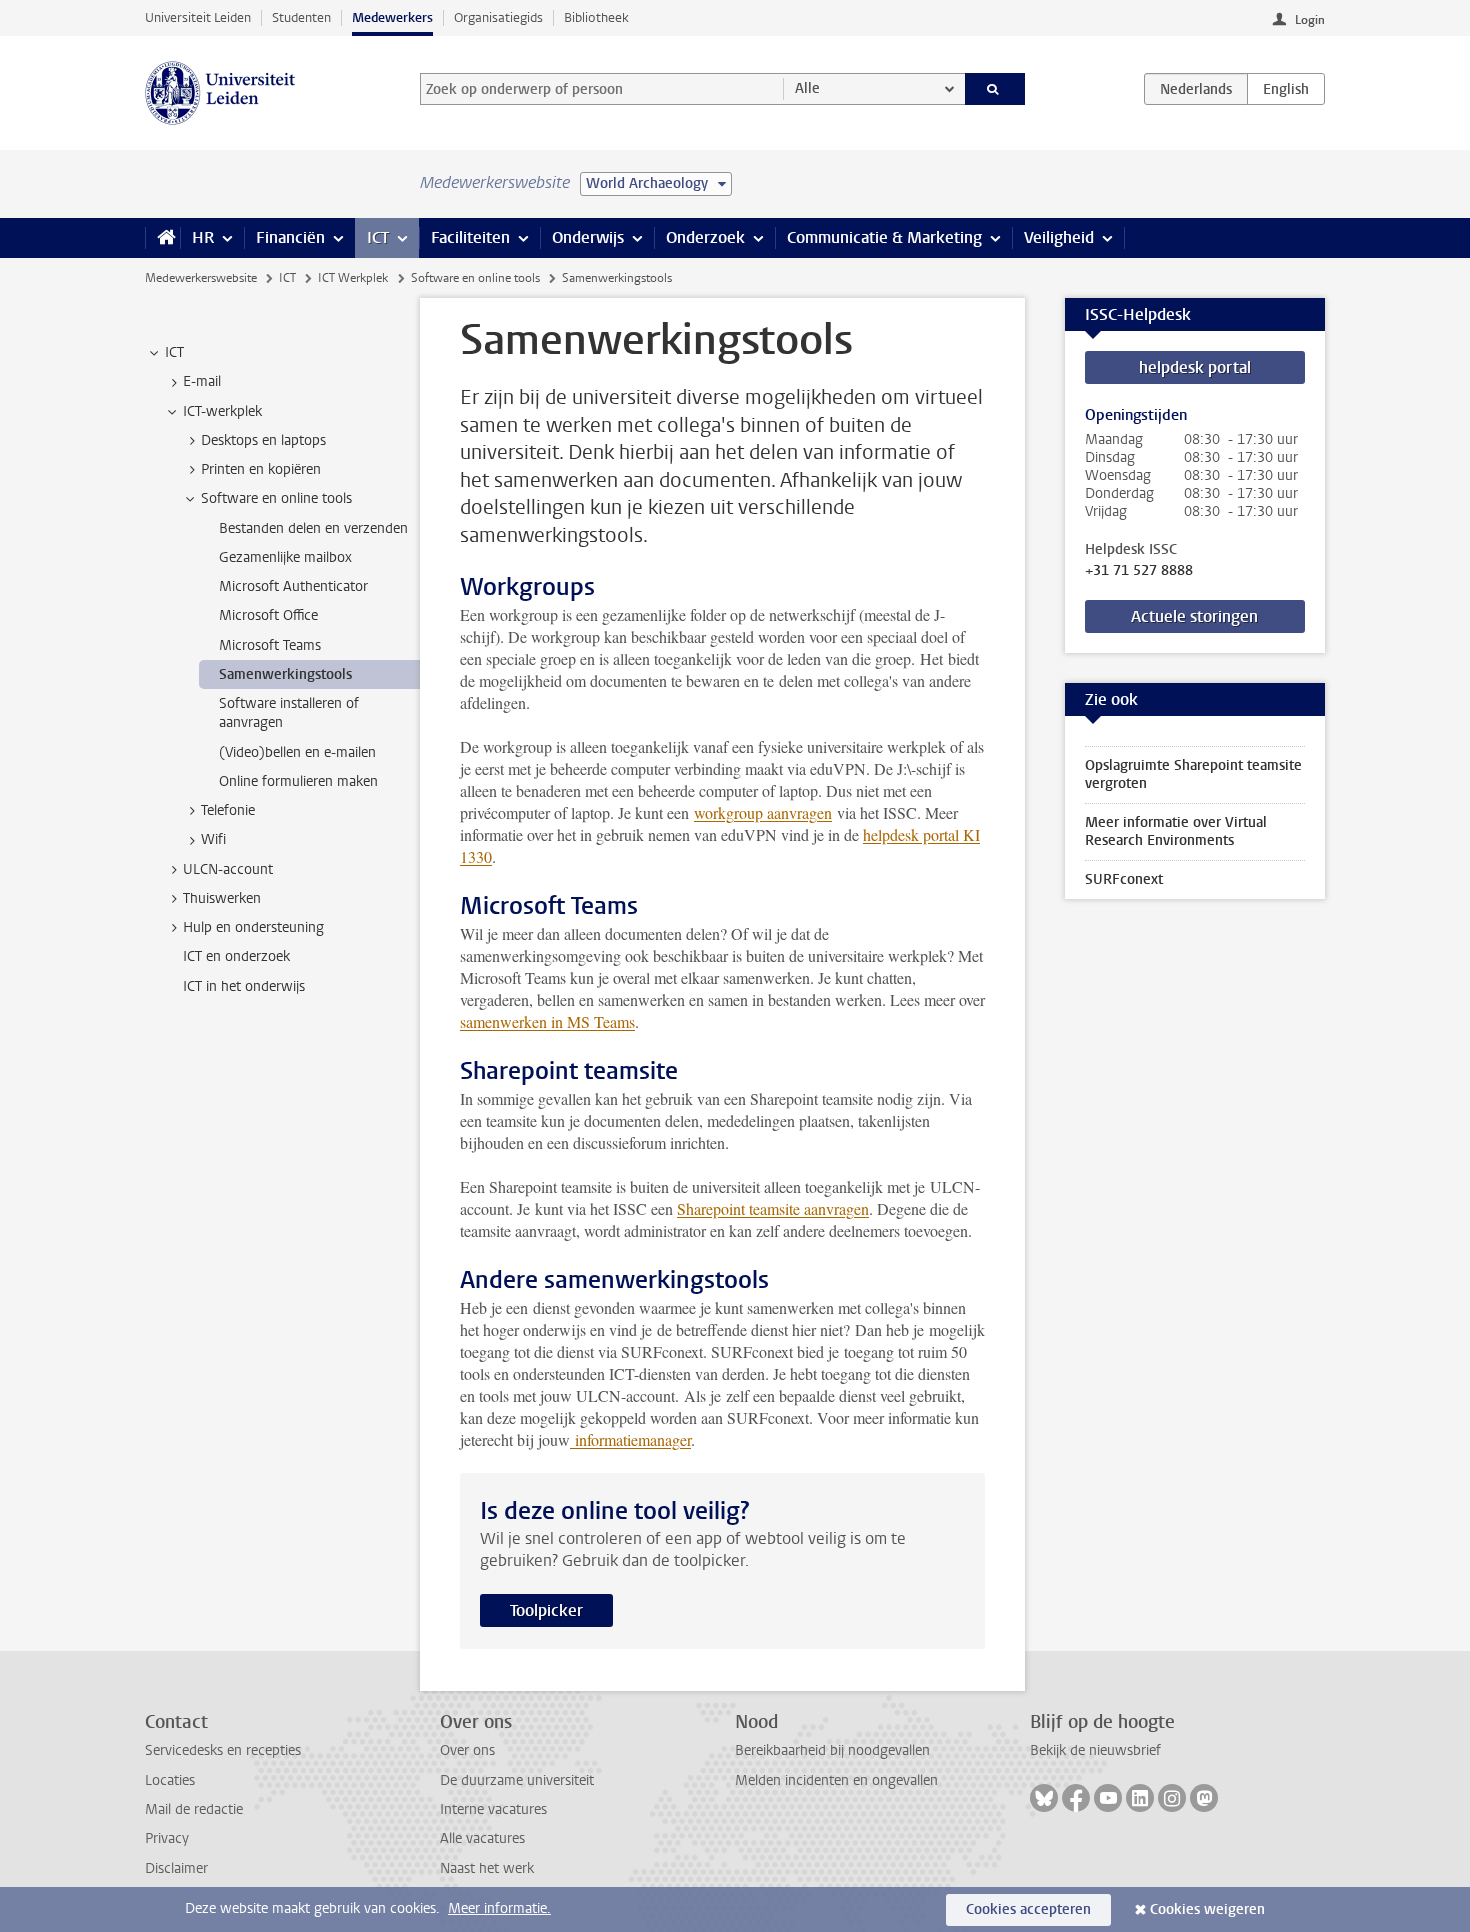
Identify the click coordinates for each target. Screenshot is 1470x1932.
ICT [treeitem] (174, 352)
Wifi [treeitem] (213, 839)
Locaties (170, 1780)
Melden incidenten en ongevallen (836, 1780)
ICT (378, 237)
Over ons (467, 1750)
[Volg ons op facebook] (1076, 1798)
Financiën (290, 237)
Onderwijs (588, 237)
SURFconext (1124, 879)
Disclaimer (176, 1868)
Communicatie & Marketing (884, 237)
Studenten (301, 17)
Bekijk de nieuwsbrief (1095, 1750)
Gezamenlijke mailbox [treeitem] (285, 557)
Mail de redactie (194, 1809)
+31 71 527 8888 (1139, 571)
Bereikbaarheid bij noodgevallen (832, 1750)
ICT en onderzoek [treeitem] (236, 956)
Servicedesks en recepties (223, 1750)
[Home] (162, 238)
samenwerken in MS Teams (547, 1021)
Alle (807, 88)
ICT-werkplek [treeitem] (222, 411)
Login (1310, 20)
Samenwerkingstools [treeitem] (285, 674)
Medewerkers (392, 17)
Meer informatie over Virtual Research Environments (1176, 831)
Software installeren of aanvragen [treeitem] (289, 713)
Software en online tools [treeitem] (276, 498)
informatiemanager (630, 1439)
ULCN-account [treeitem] (228, 869)
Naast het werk (487, 1868)
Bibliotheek (596, 17)
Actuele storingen (1194, 616)
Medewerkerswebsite (201, 278)
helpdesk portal (1195, 367)
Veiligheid (1059, 237)
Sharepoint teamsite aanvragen (773, 1208)
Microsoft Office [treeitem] (268, 615)
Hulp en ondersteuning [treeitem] (253, 927)
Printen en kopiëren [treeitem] (261, 469)
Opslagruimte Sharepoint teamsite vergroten (1193, 774)
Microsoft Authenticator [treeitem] (293, 586)
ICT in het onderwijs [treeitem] (244, 986)
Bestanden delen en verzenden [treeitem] (313, 528)
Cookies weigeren (1207, 1909)
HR (203, 237)
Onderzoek (705, 237)
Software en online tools (475, 278)
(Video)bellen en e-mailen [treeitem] (297, 752)
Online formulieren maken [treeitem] (298, 781)
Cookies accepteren (1028, 1909)
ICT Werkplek (353, 278)
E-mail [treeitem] (202, 381)
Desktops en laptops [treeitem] (263, 440)
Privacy (167, 1838)
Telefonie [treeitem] (228, 810)
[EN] (1286, 89)
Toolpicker (546, 1610)
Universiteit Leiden (198, 17)
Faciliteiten (470, 237)
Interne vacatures (493, 1809)
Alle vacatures (482, 1838)
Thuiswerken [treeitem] (222, 898)
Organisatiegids (498, 17)
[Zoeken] (995, 89)
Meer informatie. (499, 1908)
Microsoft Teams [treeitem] (270, 645)
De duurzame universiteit (517, 1780)
